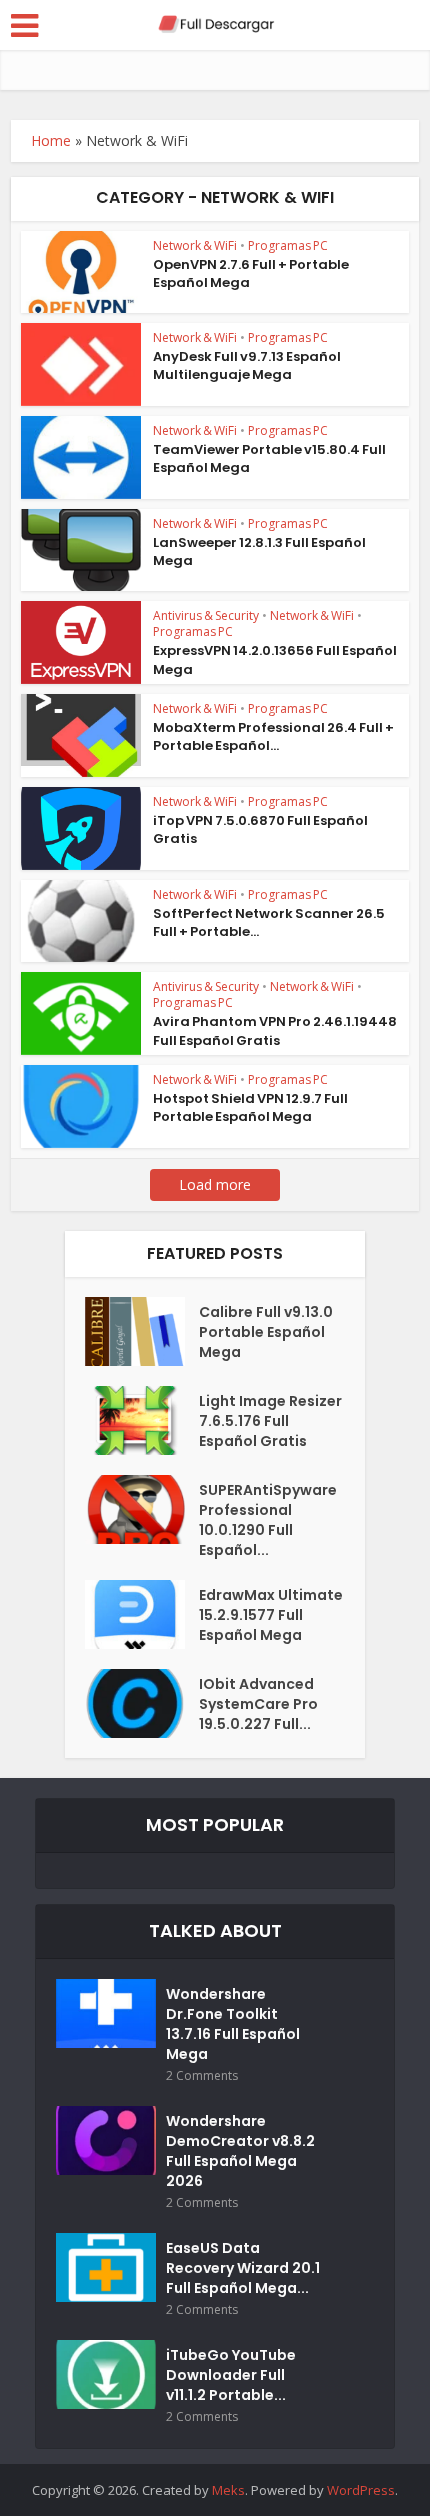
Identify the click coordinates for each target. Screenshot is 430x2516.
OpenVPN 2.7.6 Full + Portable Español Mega (251, 273)
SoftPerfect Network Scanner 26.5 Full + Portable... (269, 922)
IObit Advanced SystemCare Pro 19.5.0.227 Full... (258, 1704)
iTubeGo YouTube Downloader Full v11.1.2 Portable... (231, 2375)
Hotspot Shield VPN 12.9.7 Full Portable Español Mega (250, 1107)
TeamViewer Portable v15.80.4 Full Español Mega (269, 458)
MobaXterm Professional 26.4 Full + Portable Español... (273, 736)
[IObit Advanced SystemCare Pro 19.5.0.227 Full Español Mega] (142, 1703)
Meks (228, 2490)
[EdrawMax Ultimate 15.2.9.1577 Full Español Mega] (142, 1614)
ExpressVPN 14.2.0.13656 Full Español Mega (275, 659)
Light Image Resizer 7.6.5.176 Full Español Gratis (270, 1421)
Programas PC (288, 245)
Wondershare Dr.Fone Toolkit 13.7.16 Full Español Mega (233, 2024)
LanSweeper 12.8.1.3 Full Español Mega (259, 551)
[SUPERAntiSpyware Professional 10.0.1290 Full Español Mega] (142, 1509)
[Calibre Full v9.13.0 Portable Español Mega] (142, 1331)
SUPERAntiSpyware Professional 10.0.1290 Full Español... (268, 1520)
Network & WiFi (195, 245)
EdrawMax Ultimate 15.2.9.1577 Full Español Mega (271, 1615)
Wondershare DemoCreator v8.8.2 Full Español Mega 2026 (240, 2151)
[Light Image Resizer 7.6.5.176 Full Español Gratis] (142, 1420)
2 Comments (202, 2075)
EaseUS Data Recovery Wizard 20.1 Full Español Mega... (243, 2268)
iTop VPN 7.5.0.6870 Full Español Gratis (260, 829)
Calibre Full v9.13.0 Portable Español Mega (266, 1332)
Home (51, 140)
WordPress (361, 2490)
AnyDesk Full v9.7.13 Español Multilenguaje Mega (247, 365)
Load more (215, 1184)
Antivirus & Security (206, 615)
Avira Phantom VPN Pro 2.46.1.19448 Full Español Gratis (275, 1030)
